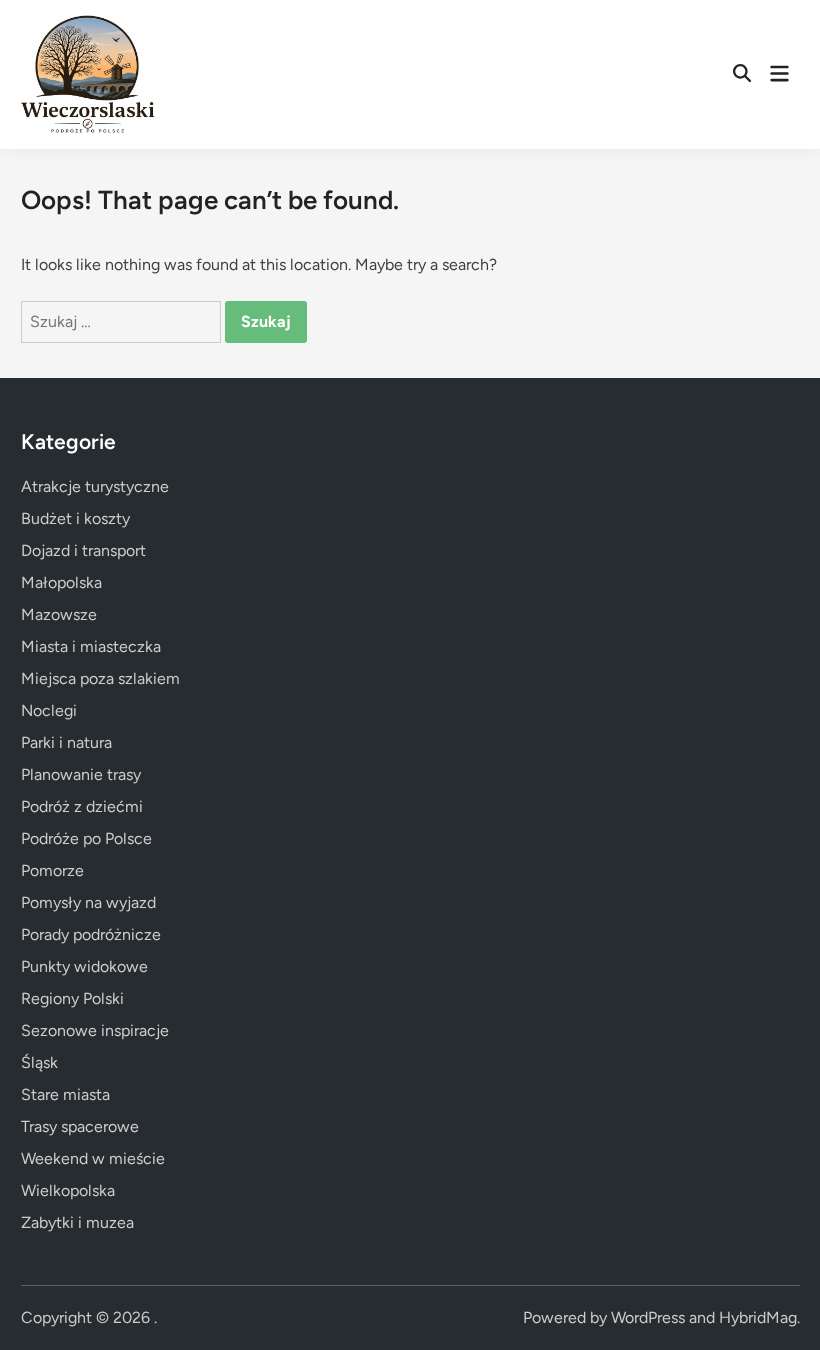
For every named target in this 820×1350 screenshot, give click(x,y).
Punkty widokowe (84, 966)
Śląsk (39, 1062)
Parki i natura (66, 742)
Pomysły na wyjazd (88, 902)
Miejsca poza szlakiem (100, 678)
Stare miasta (65, 1094)
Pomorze (52, 870)
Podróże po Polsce (86, 838)
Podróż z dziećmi (82, 806)
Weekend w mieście (93, 1158)
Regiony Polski (72, 998)
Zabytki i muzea (77, 1222)
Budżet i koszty (75, 518)
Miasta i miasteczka (91, 646)
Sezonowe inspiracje (95, 1030)
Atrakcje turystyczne (95, 486)
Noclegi (49, 710)
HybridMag (758, 1317)
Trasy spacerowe (80, 1126)
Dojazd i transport (83, 550)
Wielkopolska (68, 1190)
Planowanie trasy (81, 774)
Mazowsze (59, 614)
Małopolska (61, 582)
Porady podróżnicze (91, 934)
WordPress (648, 1317)
